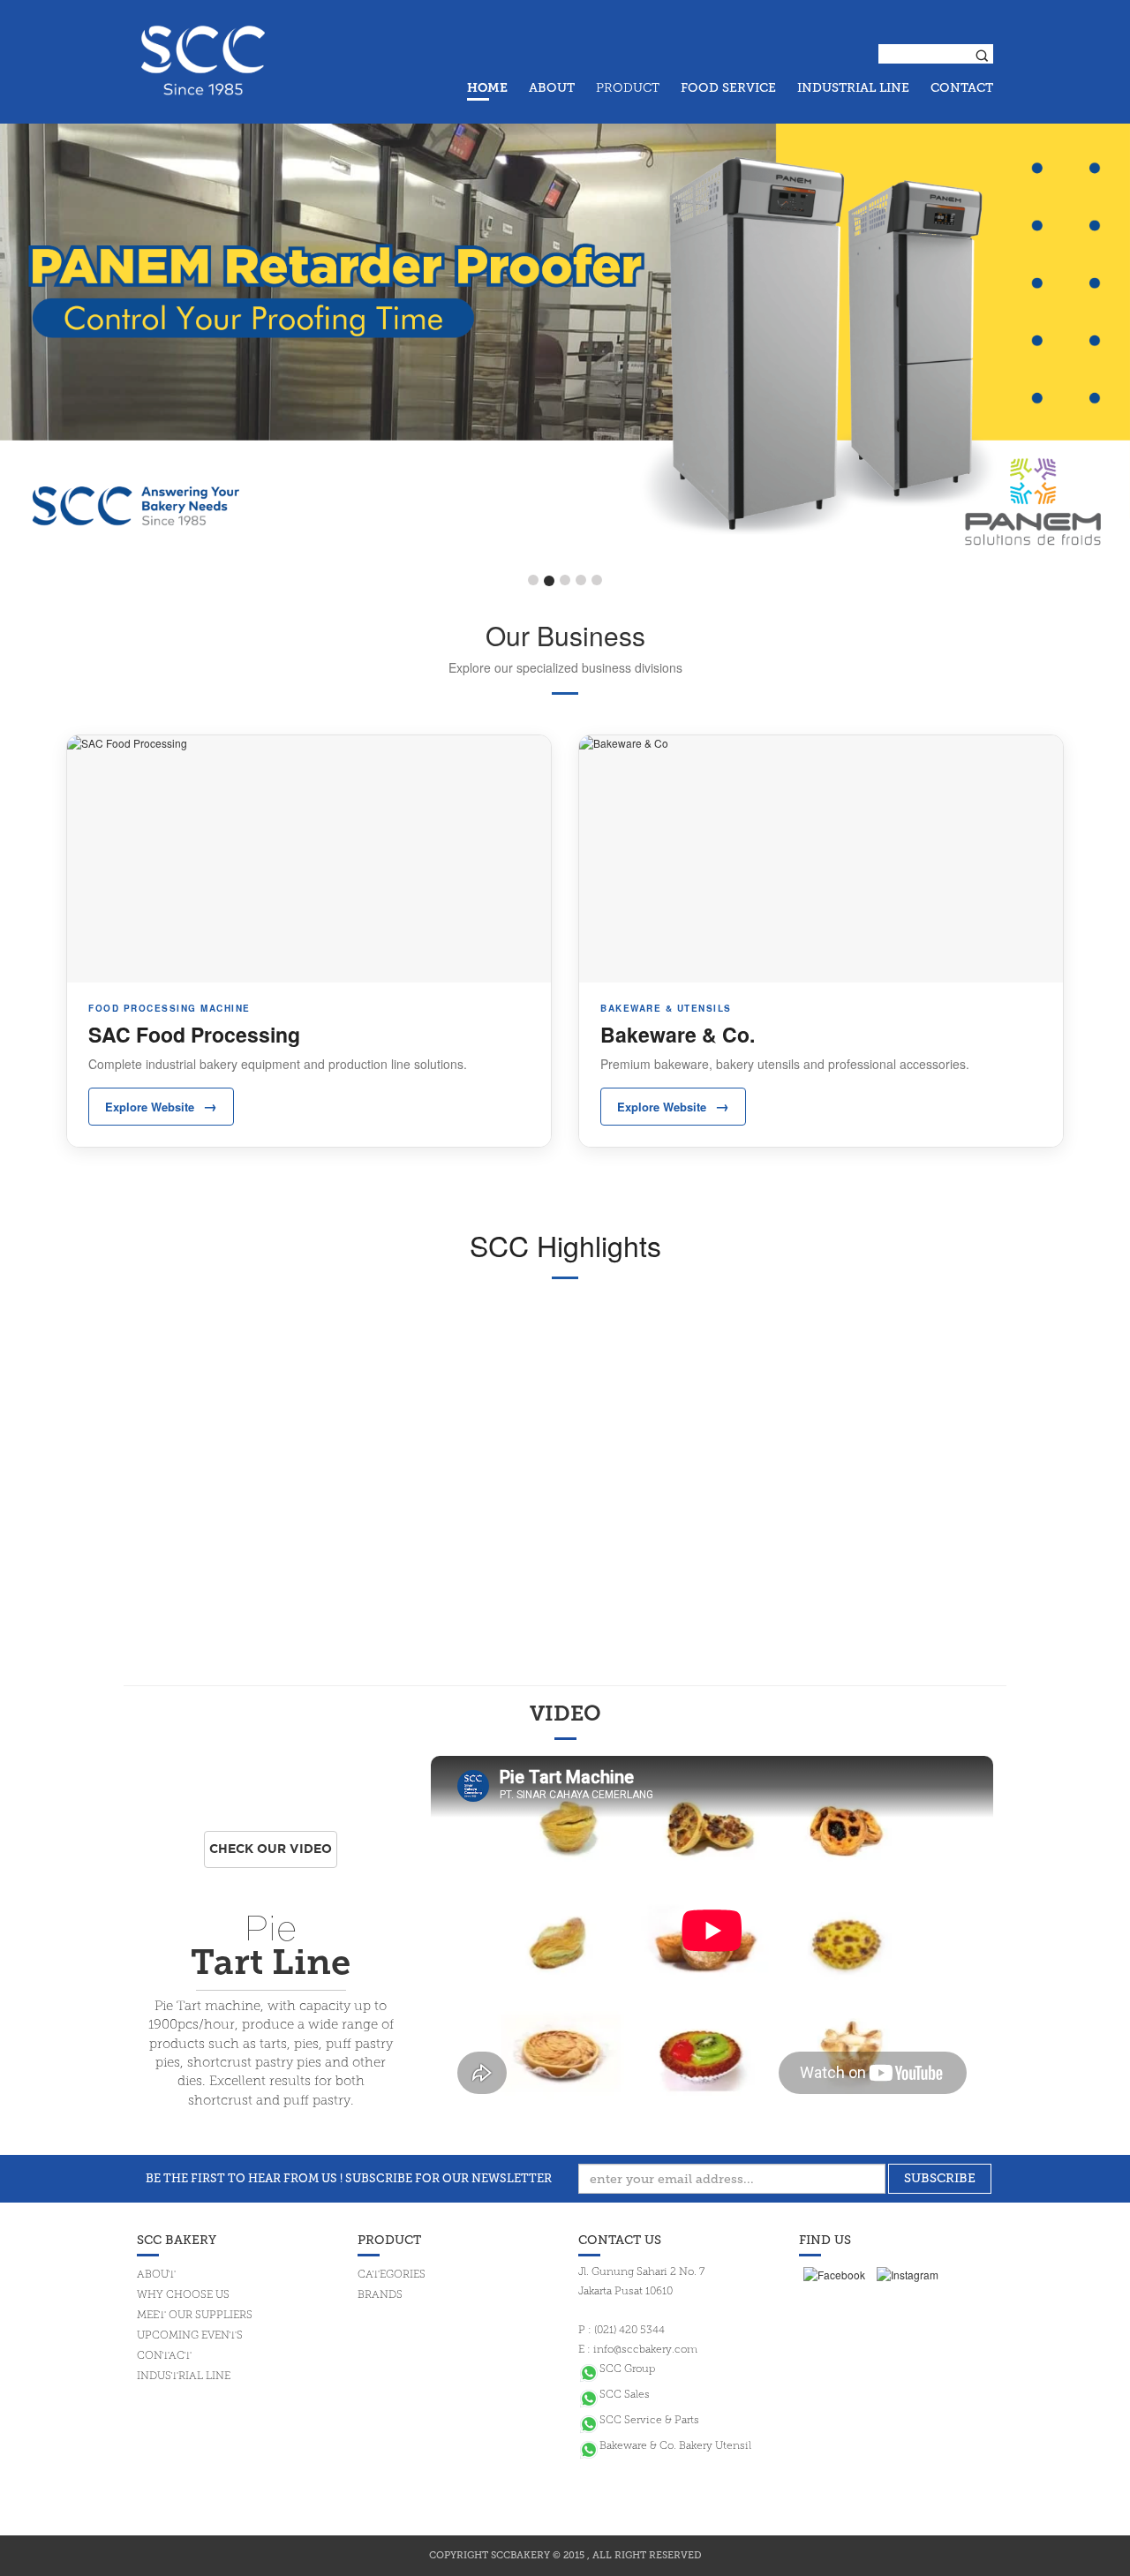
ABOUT (552, 88)
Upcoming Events (190, 2336)
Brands (380, 2295)
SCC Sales (625, 2395)
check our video (271, 1849)
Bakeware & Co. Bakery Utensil (675, 2446)
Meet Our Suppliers (195, 2316)
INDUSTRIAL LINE (853, 88)
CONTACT (962, 88)
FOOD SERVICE (728, 88)
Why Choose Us (183, 2295)
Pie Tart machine (207, 2007)
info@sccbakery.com (645, 2350)
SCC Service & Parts (649, 2421)
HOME (487, 89)
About (156, 2275)
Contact (164, 2356)
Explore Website (161, 1106)
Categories (392, 2275)
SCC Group (627, 2369)
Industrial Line (184, 2376)
